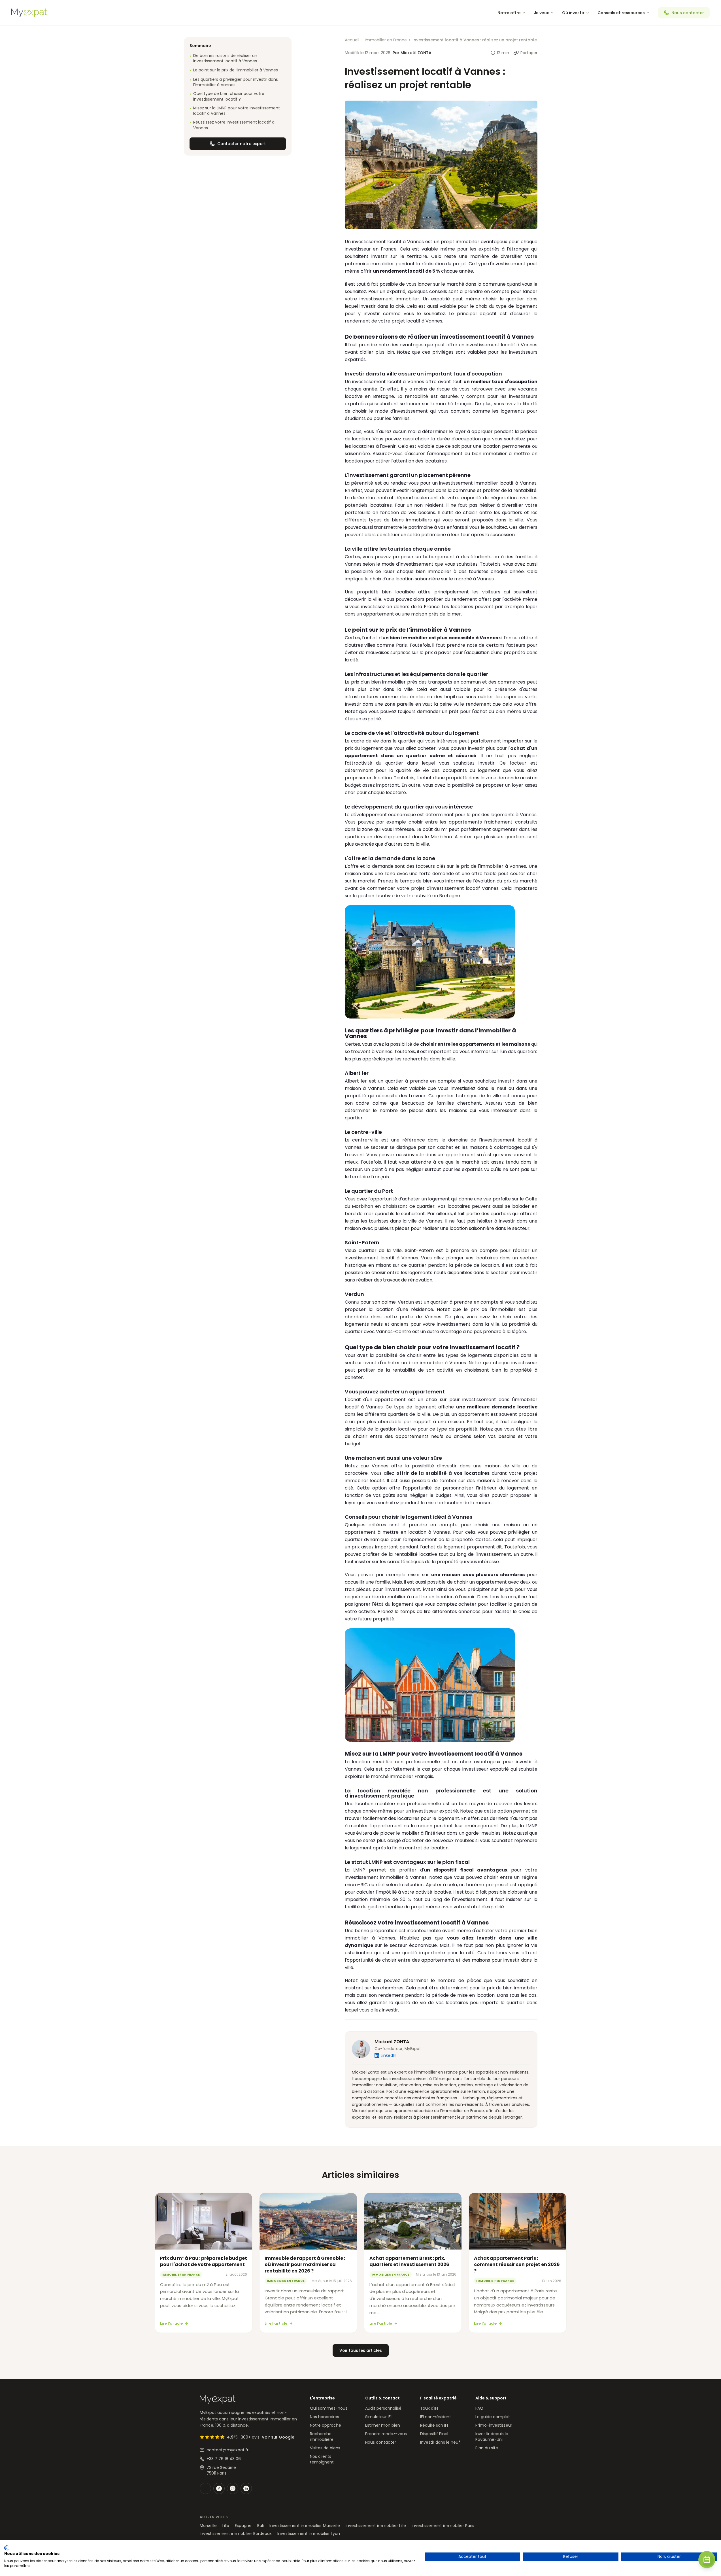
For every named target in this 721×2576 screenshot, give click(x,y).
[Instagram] (233, 2488)
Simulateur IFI (378, 2417)
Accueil (352, 40)
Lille (226, 2526)
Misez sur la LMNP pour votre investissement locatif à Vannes (235, 111)
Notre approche (326, 2425)
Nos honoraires (325, 2417)
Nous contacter (688, 13)
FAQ (479, 2408)
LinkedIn (389, 2055)
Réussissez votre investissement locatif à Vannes (232, 125)
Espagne (243, 2526)
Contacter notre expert (242, 144)
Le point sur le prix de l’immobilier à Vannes (234, 70)
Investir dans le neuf (440, 2442)
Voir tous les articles (361, 2350)
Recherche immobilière (322, 2437)
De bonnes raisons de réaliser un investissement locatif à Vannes (223, 58)
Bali (260, 2526)
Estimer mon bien (383, 2425)
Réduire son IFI (434, 2425)
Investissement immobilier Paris (443, 2526)
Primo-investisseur (494, 2425)
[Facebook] (219, 2488)
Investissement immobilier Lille (376, 2526)
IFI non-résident (436, 2417)
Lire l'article (171, 2323)
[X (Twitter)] (205, 2488)
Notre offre (509, 13)
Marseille (208, 2526)
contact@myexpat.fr (227, 2450)
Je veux (541, 13)
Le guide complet (493, 2417)
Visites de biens (325, 2448)
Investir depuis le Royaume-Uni (492, 2437)
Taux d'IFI (429, 2408)
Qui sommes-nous (329, 2408)
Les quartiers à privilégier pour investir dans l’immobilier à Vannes (234, 82)
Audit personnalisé (383, 2408)
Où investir (573, 13)
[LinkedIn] (246, 2488)
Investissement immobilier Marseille (305, 2526)
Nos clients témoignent (322, 2459)
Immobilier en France (386, 40)
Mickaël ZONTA (392, 2042)
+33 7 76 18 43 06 (224, 2459)
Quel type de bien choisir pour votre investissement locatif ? (227, 96)
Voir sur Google (278, 2437)
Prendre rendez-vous (386, 2434)
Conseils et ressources (621, 13)
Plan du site (487, 2448)
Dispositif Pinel (434, 2434)
